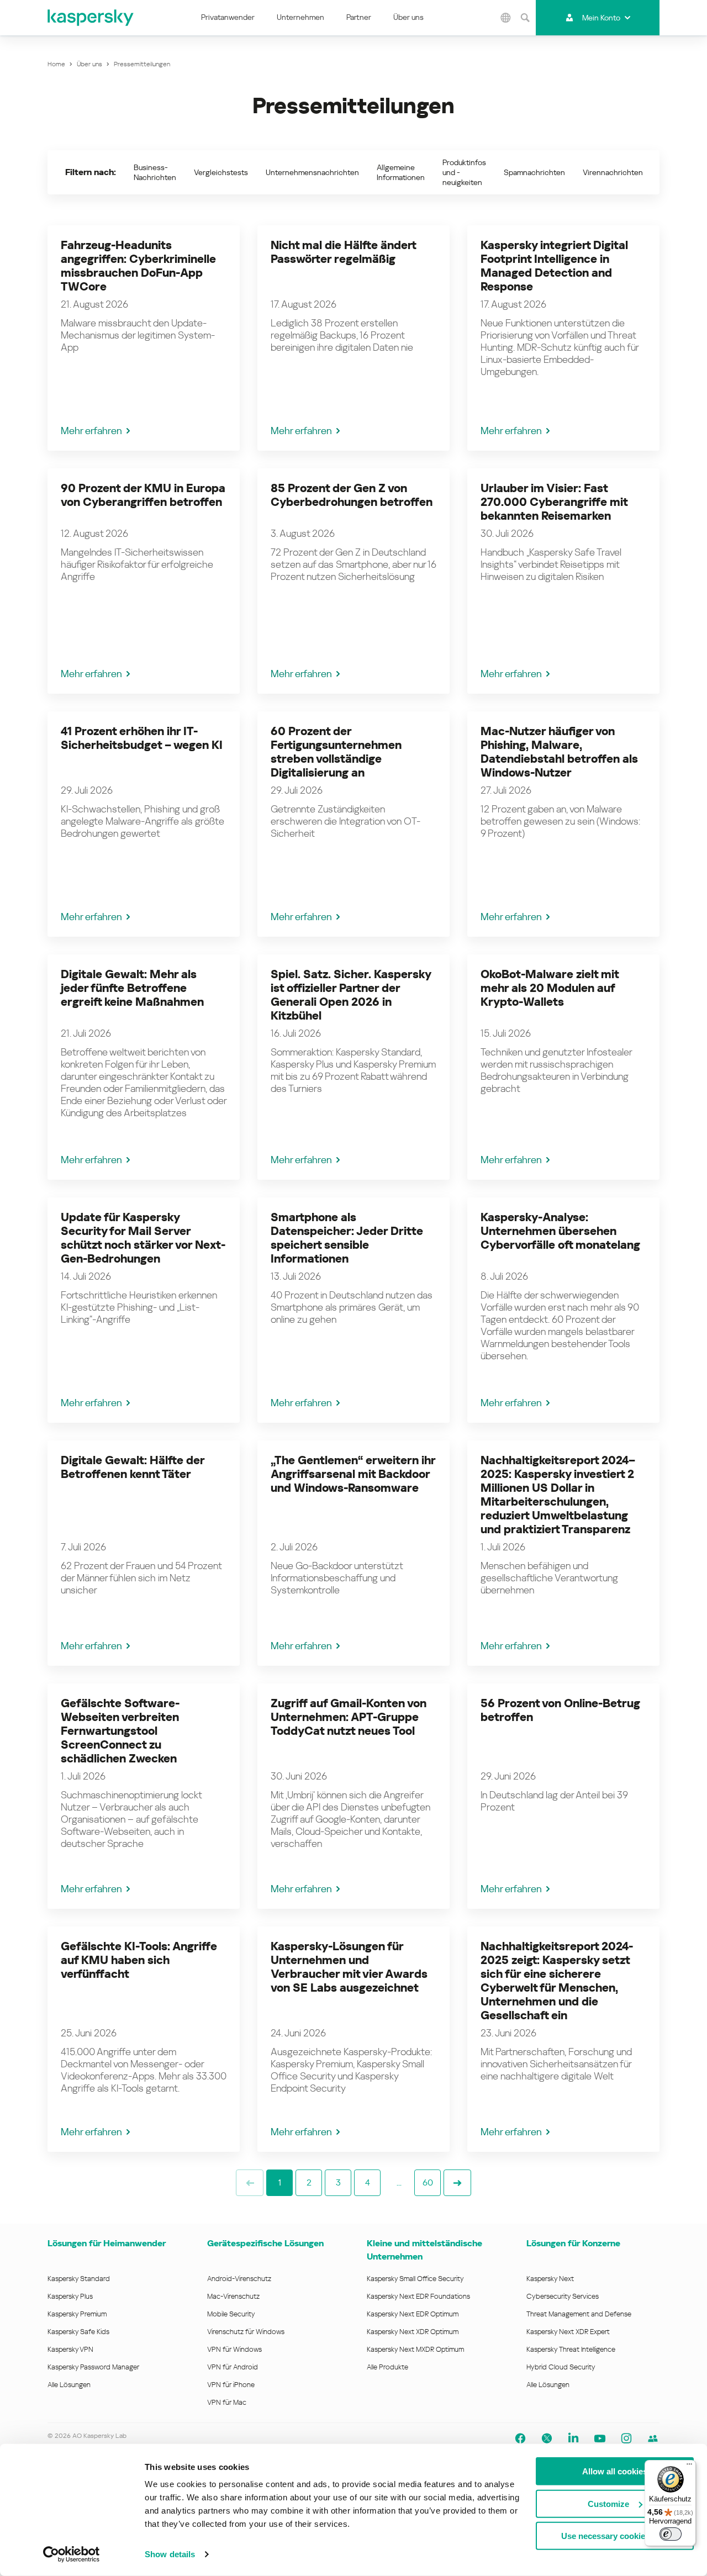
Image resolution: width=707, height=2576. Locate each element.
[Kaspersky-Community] (653, 2438)
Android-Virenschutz (239, 2279)
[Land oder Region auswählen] (505, 18)
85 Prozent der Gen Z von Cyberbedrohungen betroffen (352, 495)
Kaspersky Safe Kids (78, 2332)
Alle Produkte (387, 2367)
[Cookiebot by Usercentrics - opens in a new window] (72, 2554)
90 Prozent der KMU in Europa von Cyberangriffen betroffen (143, 495)
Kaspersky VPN (70, 2349)
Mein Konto (601, 18)
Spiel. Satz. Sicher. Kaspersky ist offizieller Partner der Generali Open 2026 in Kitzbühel (351, 995)
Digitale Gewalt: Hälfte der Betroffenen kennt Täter (133, 1467)
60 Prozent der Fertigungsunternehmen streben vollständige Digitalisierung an (336, 752)
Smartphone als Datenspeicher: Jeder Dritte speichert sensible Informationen (347, 1238)
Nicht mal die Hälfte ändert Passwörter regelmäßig (343, 252)
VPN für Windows (234, 2349)
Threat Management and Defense (579, 2314)
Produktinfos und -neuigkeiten (464, 172)
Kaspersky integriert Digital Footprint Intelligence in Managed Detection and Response (554, 266)
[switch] (671, 2534)
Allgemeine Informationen (401, 172)
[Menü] (689, 2467)
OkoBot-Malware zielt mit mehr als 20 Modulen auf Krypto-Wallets (550, 988)
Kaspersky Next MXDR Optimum (415, 2349)
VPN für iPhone (231, 2385)
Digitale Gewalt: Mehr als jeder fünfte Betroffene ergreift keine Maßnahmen (132, 988)
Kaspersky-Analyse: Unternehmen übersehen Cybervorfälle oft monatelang (560, 1231)
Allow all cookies (615, 2471)
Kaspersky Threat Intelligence (571, 2349)
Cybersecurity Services (563, 2296)
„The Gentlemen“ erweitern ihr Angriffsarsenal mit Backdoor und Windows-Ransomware (353, 1474)
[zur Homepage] (91, 18)
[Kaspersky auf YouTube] (600, 2438)
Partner (359, 17)
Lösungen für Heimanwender (107, 2243)
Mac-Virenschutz (233, 2296)
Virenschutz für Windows (246, 2332)
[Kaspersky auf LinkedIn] (573, 2438)
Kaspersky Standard (79, 2279)
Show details (170, 2554)
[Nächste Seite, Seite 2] (457, 2183)
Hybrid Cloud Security (561, 2367)
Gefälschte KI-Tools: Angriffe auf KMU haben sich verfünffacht (139, 1960)
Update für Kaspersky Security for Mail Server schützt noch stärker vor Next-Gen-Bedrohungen (143, 1238)
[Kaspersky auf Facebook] (520, 2438)
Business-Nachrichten (155, 172)
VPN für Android (233, 2367)
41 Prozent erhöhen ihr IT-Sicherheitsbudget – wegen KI (142, 738)
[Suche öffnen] (525, 18)
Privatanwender (228, 17)
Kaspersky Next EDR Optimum (413, 2314)
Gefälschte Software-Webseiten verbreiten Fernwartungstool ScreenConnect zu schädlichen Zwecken (120, 1731)
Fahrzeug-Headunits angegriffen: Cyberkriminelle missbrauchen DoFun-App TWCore (138, 266)
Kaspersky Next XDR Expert (568, 2332)
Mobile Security (231, 2314)
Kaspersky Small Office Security (415, 2279)
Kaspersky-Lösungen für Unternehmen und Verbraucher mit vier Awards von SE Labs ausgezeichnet (349, 1967)
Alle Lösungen (69, 2385)
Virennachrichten (613, 172)
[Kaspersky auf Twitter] (547, 2438)
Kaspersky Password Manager (93, 2367)
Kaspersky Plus (70, 2296)
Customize (608, 2503)
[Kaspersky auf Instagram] (626, 2438)
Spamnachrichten (534, 172)
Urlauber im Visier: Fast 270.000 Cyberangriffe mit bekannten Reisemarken (554, 502)
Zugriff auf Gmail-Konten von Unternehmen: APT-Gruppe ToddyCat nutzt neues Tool (349, 1717)
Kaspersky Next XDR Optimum (413, 2332)
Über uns (408, 17)
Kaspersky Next (550, 2279)
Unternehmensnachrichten (312, 172)
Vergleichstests (221, 172)
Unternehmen (300, 17)
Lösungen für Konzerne (573, 2243)
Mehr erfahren (91, 431)
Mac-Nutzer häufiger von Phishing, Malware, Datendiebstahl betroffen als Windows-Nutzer (559, 752)
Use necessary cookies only (615, 2536)
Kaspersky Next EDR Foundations (418, 2296)
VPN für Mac (227, 2402)
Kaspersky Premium (77, 2314)
